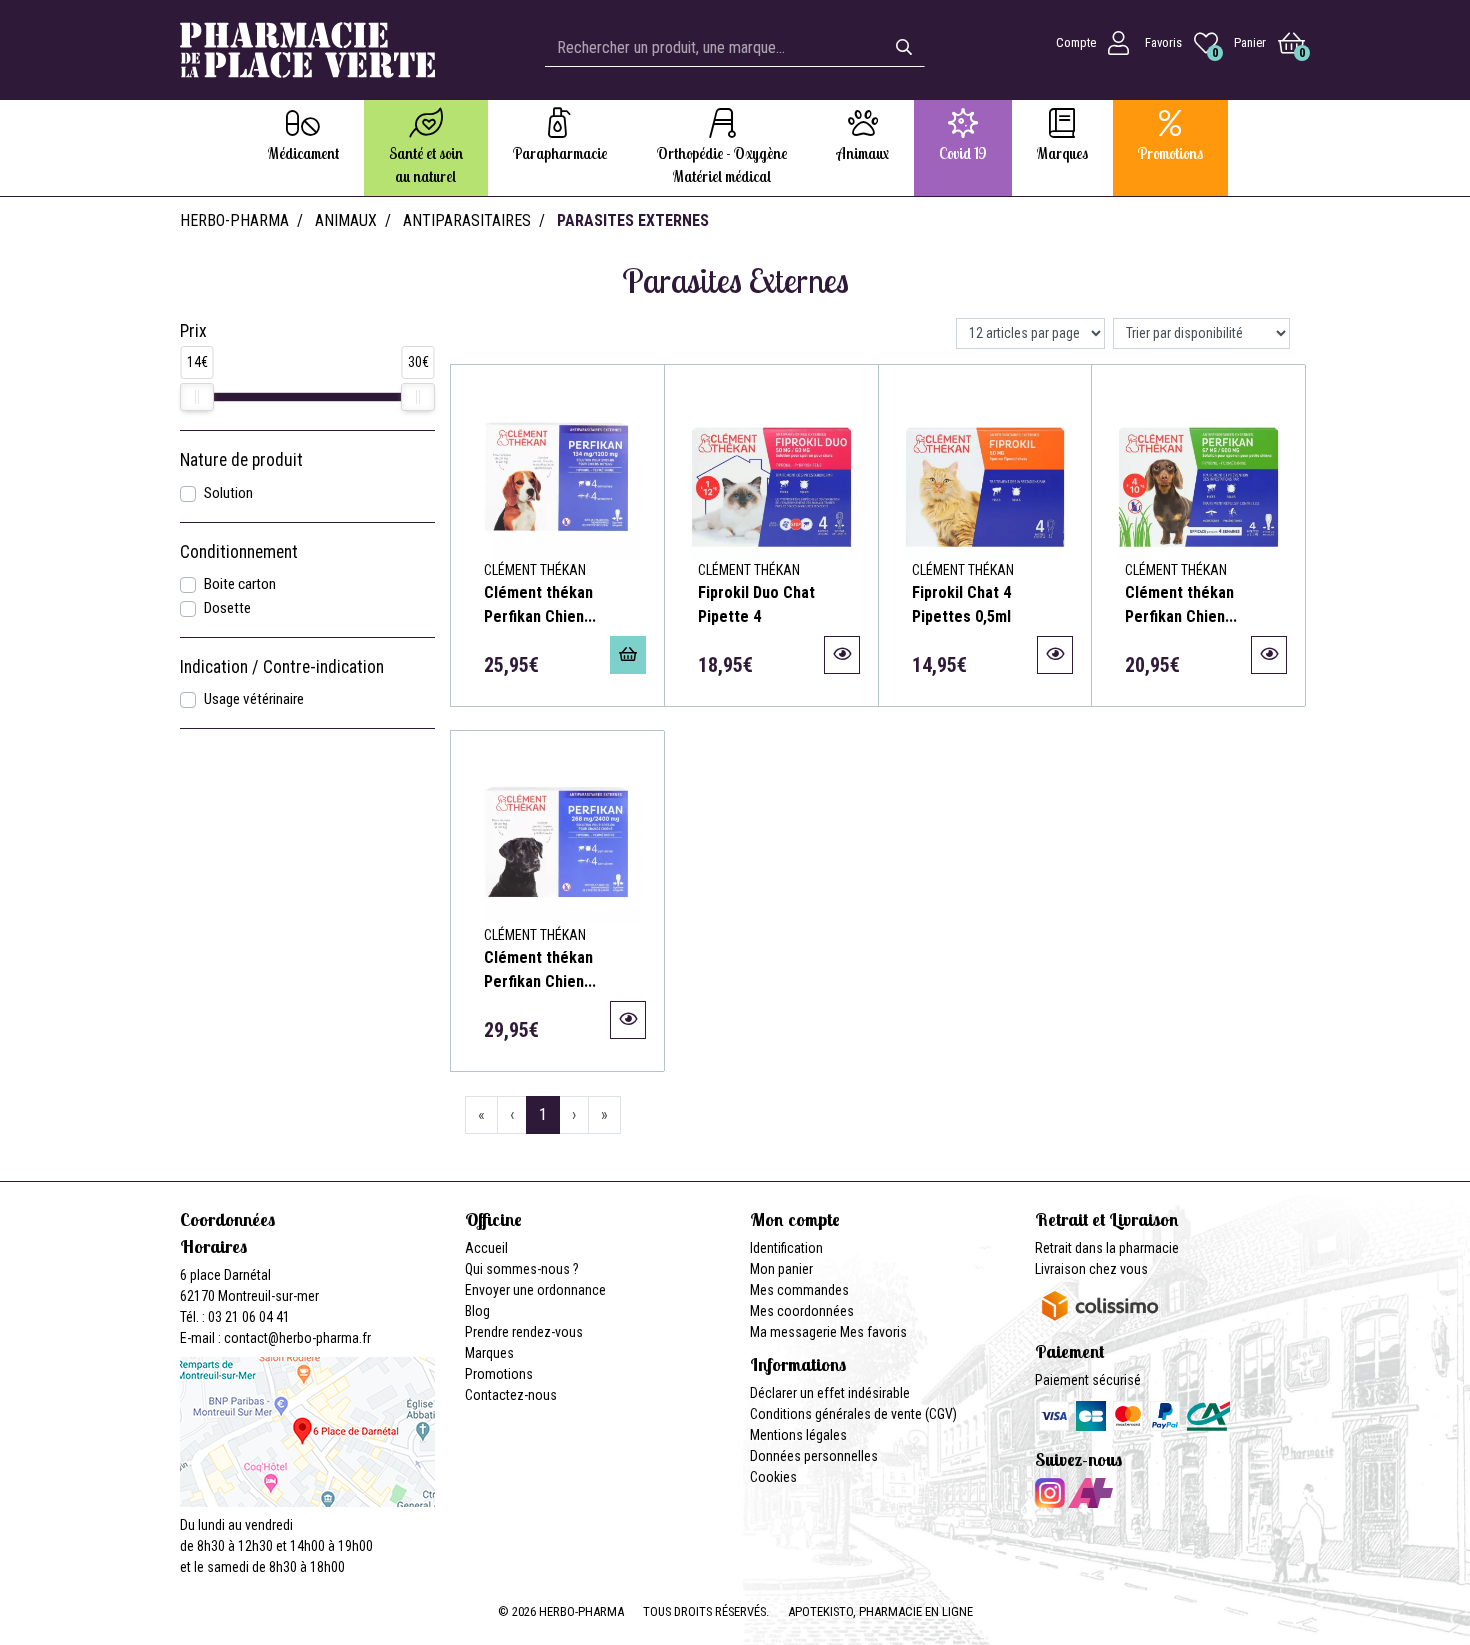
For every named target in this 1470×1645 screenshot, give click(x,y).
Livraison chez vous (1091, 1269)
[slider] (197, 397)
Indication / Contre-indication (282, 667)
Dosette (227, 608)
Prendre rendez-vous (524, 1332)
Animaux (346, 220)
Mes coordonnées (802, 1311)
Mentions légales (798, 1435)
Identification (786, 1248)
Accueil (486, 1248)
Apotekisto (880, 1611)
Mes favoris (873, 1332)
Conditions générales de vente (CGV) (853, 1414)
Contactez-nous (511, 1395)
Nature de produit (241, 460)
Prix (193, 331)
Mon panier (781, 1269)
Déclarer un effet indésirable (830, 1393)
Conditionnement (239, 552)
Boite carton (240, 584)
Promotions (499, 1374)
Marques (489, 1353)
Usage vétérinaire (254, 699)
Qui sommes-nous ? (522, 1269)
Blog (477, 1311)
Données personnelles (814, 1456)
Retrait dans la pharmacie (1107, 1248)
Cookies (773, 1477)
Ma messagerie (793, 1332)
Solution (228, 493)
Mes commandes (799, 1290)
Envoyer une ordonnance (535, 1290)
